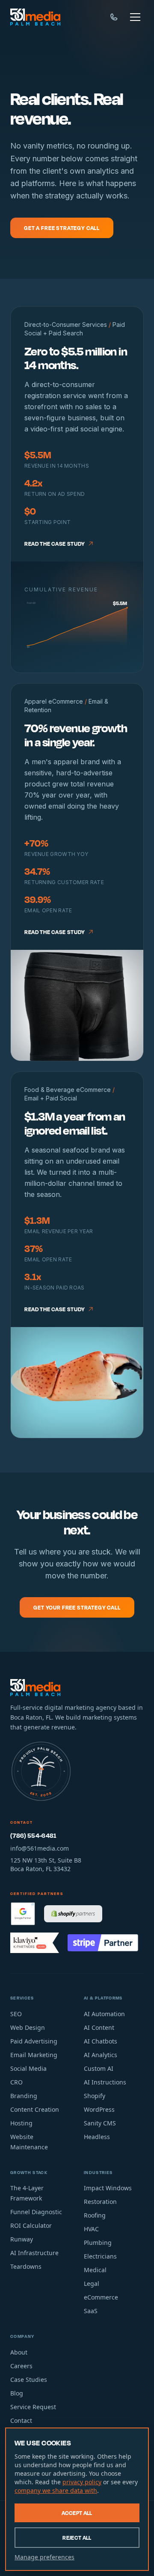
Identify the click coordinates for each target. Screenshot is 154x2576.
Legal (92, 2283)
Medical (95, 2270)
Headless (97, 2137)
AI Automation (104, 2014)
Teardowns (26, 2266)
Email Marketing (34, 2055)
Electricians (100, 2256)
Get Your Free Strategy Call (77, 1607)
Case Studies (29, 2380)
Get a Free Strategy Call (62, 228)
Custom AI (99, 2068)
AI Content (99, 2027)
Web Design (28, 2027)
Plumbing (98, 2243)
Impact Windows (108, 2188)
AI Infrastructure (34, 2253)
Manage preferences (44, 2557)
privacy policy (82, 2482)
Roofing (95, 2215)
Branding (24, 2096)
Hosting (21, 2123)
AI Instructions (105, 2082)
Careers (21, 2366)
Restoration (100, 2202)
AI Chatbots (101, 2041)
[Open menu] (135, 17)
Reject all (77, 2538)
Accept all (77, 2513)
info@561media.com (40, 1848)
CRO (16, 2082)
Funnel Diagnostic (36, 2212)
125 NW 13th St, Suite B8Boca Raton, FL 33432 (46, 1864)
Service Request (33, 2407)
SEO (16, 2014)
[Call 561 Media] (114, 17)
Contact (21, 2420)
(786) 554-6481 (33, 1835)
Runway (22, 2239)
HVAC (91, 2229)
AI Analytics (101, 2055)
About (19, 2352)
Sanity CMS (100, 2123)
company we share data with (56, 2490)
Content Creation (35, 2109)
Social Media (28, 2068)
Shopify (95, 2096)
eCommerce (101, 2297)
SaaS (91, 2311)
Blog (17, 2393)
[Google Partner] (23, 1914)
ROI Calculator (31, 2225)
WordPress (99, 2109)
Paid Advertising (34, 2041)
